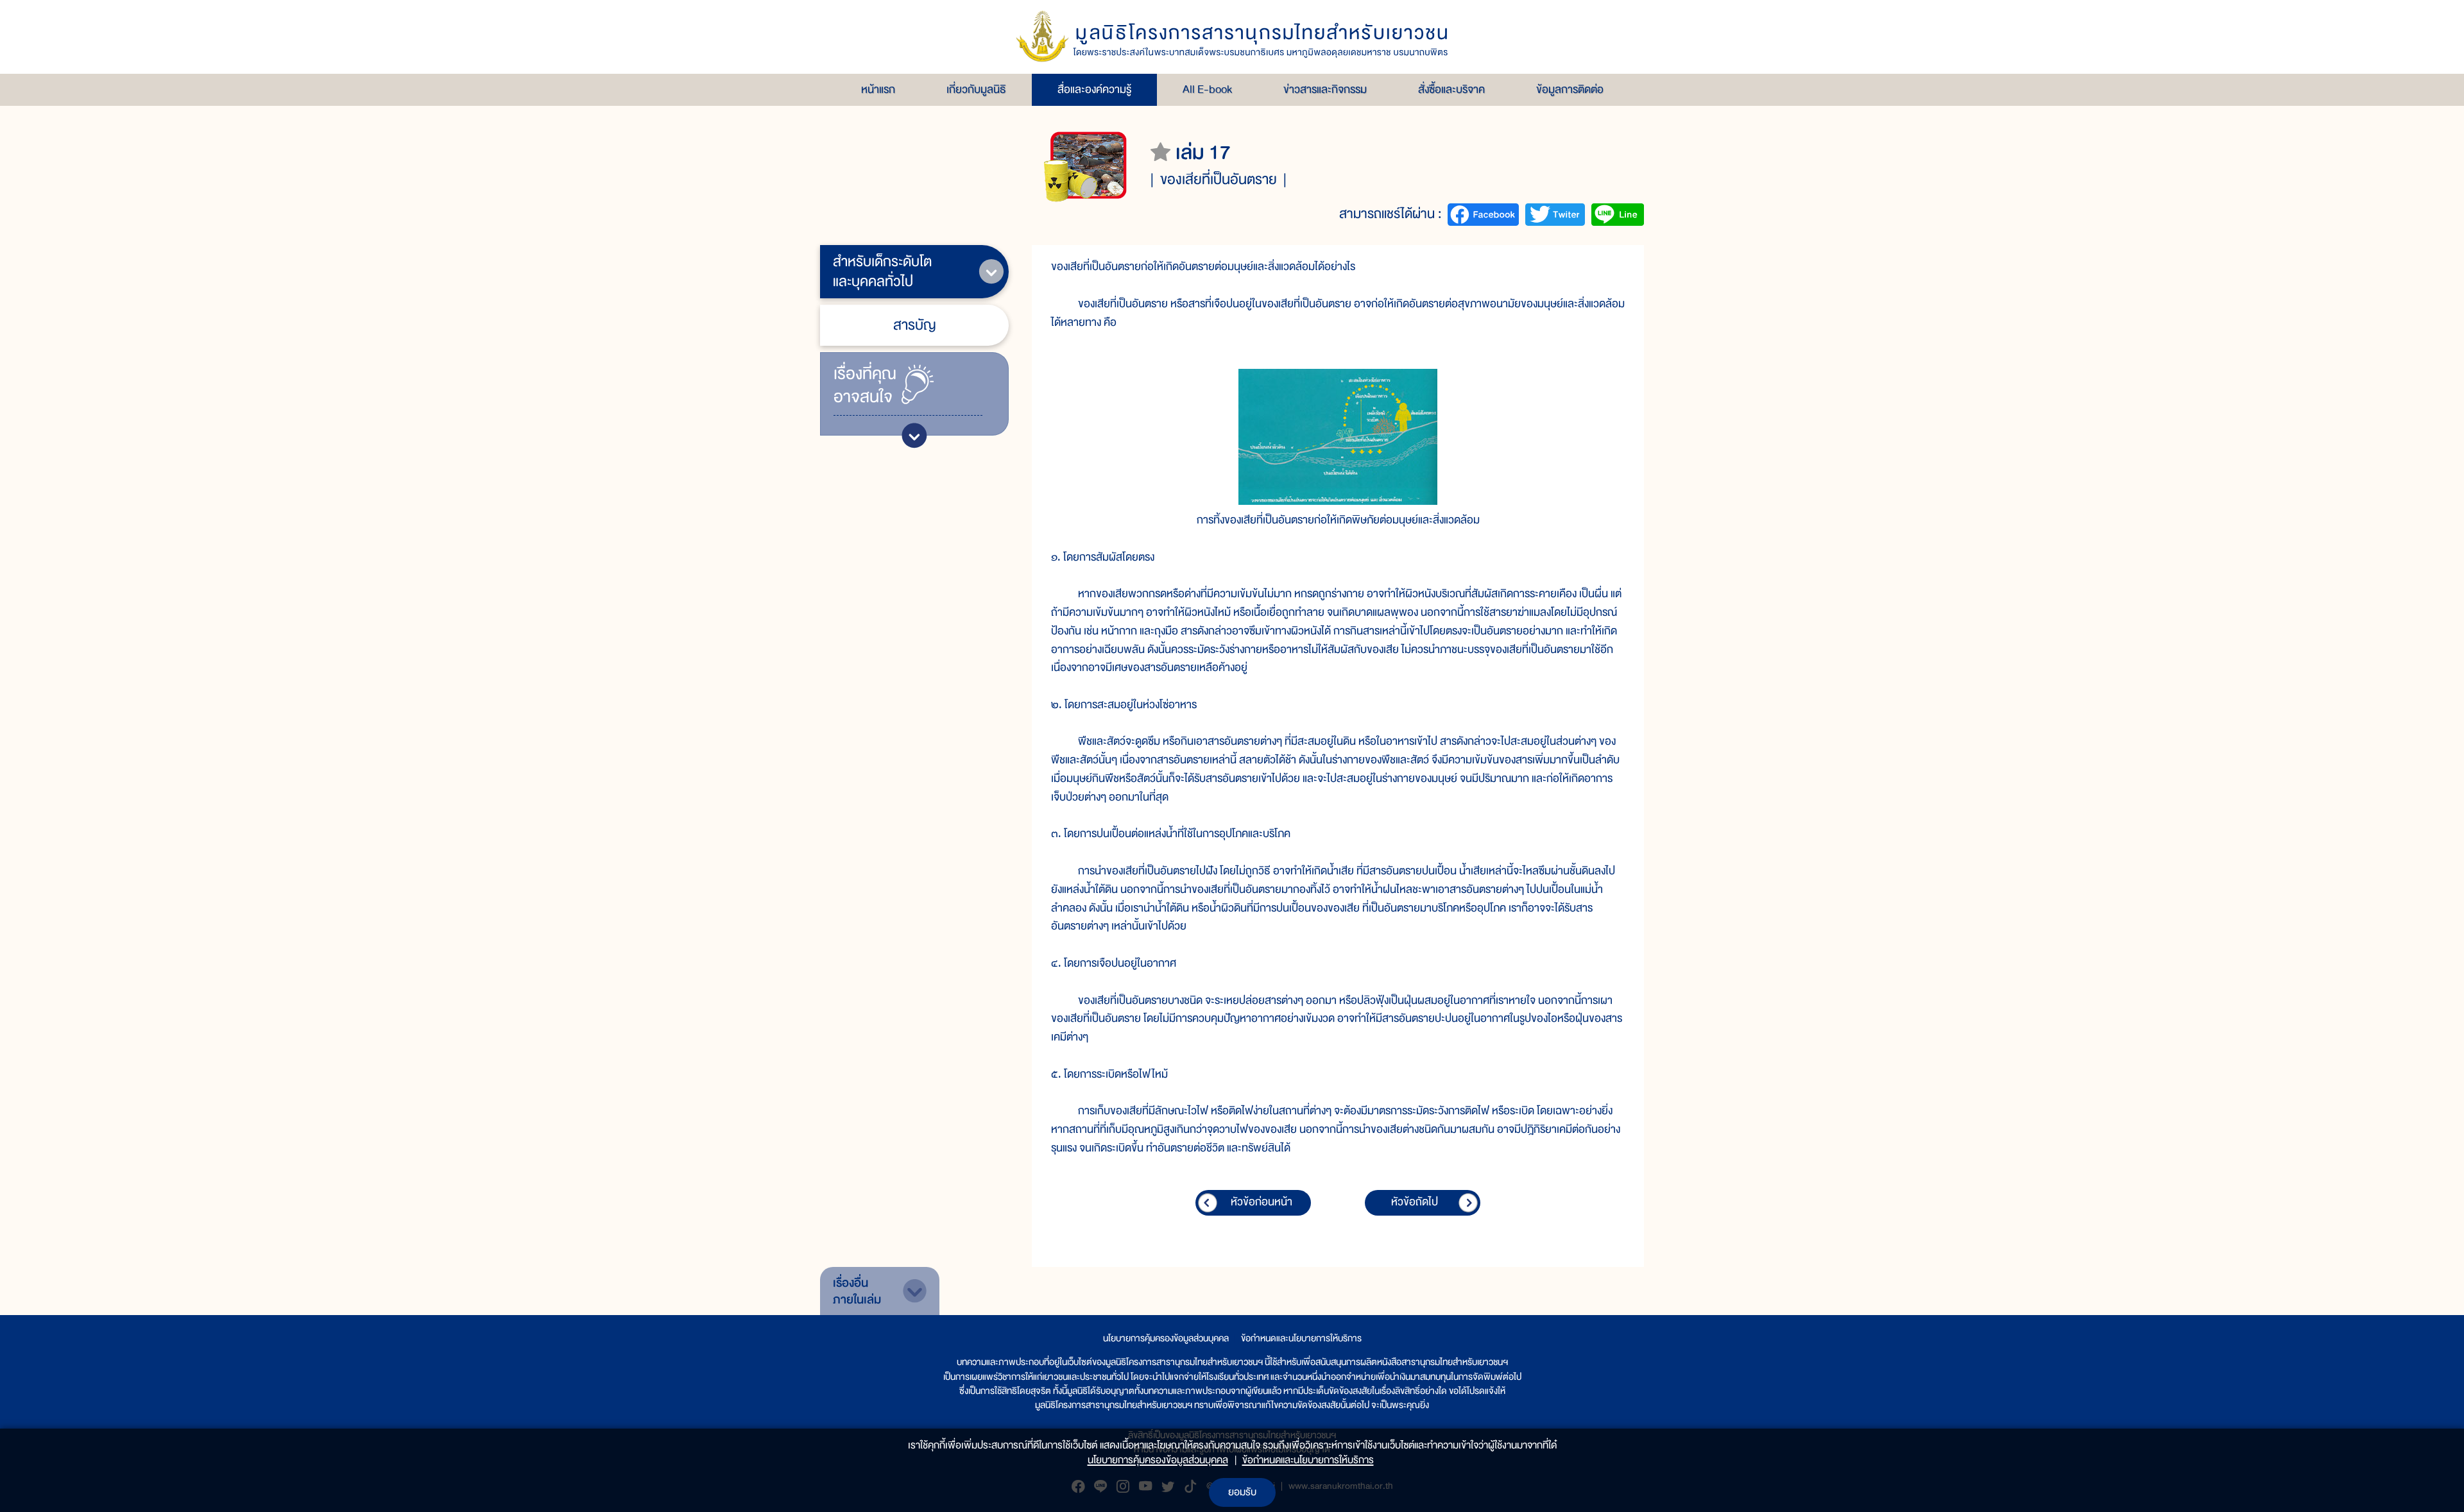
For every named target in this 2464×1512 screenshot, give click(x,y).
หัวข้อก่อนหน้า (1262, 1202)
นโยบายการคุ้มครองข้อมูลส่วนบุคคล (1166, 1338)
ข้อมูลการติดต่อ (1570, 89)
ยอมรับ (1242, 1492)
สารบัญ (915, 325)
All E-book (1207, 89)
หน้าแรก (878, 89)
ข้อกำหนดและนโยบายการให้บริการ (1301, 1338)
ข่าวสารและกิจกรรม (1325, 89)
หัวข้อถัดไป (1415, 1202)
